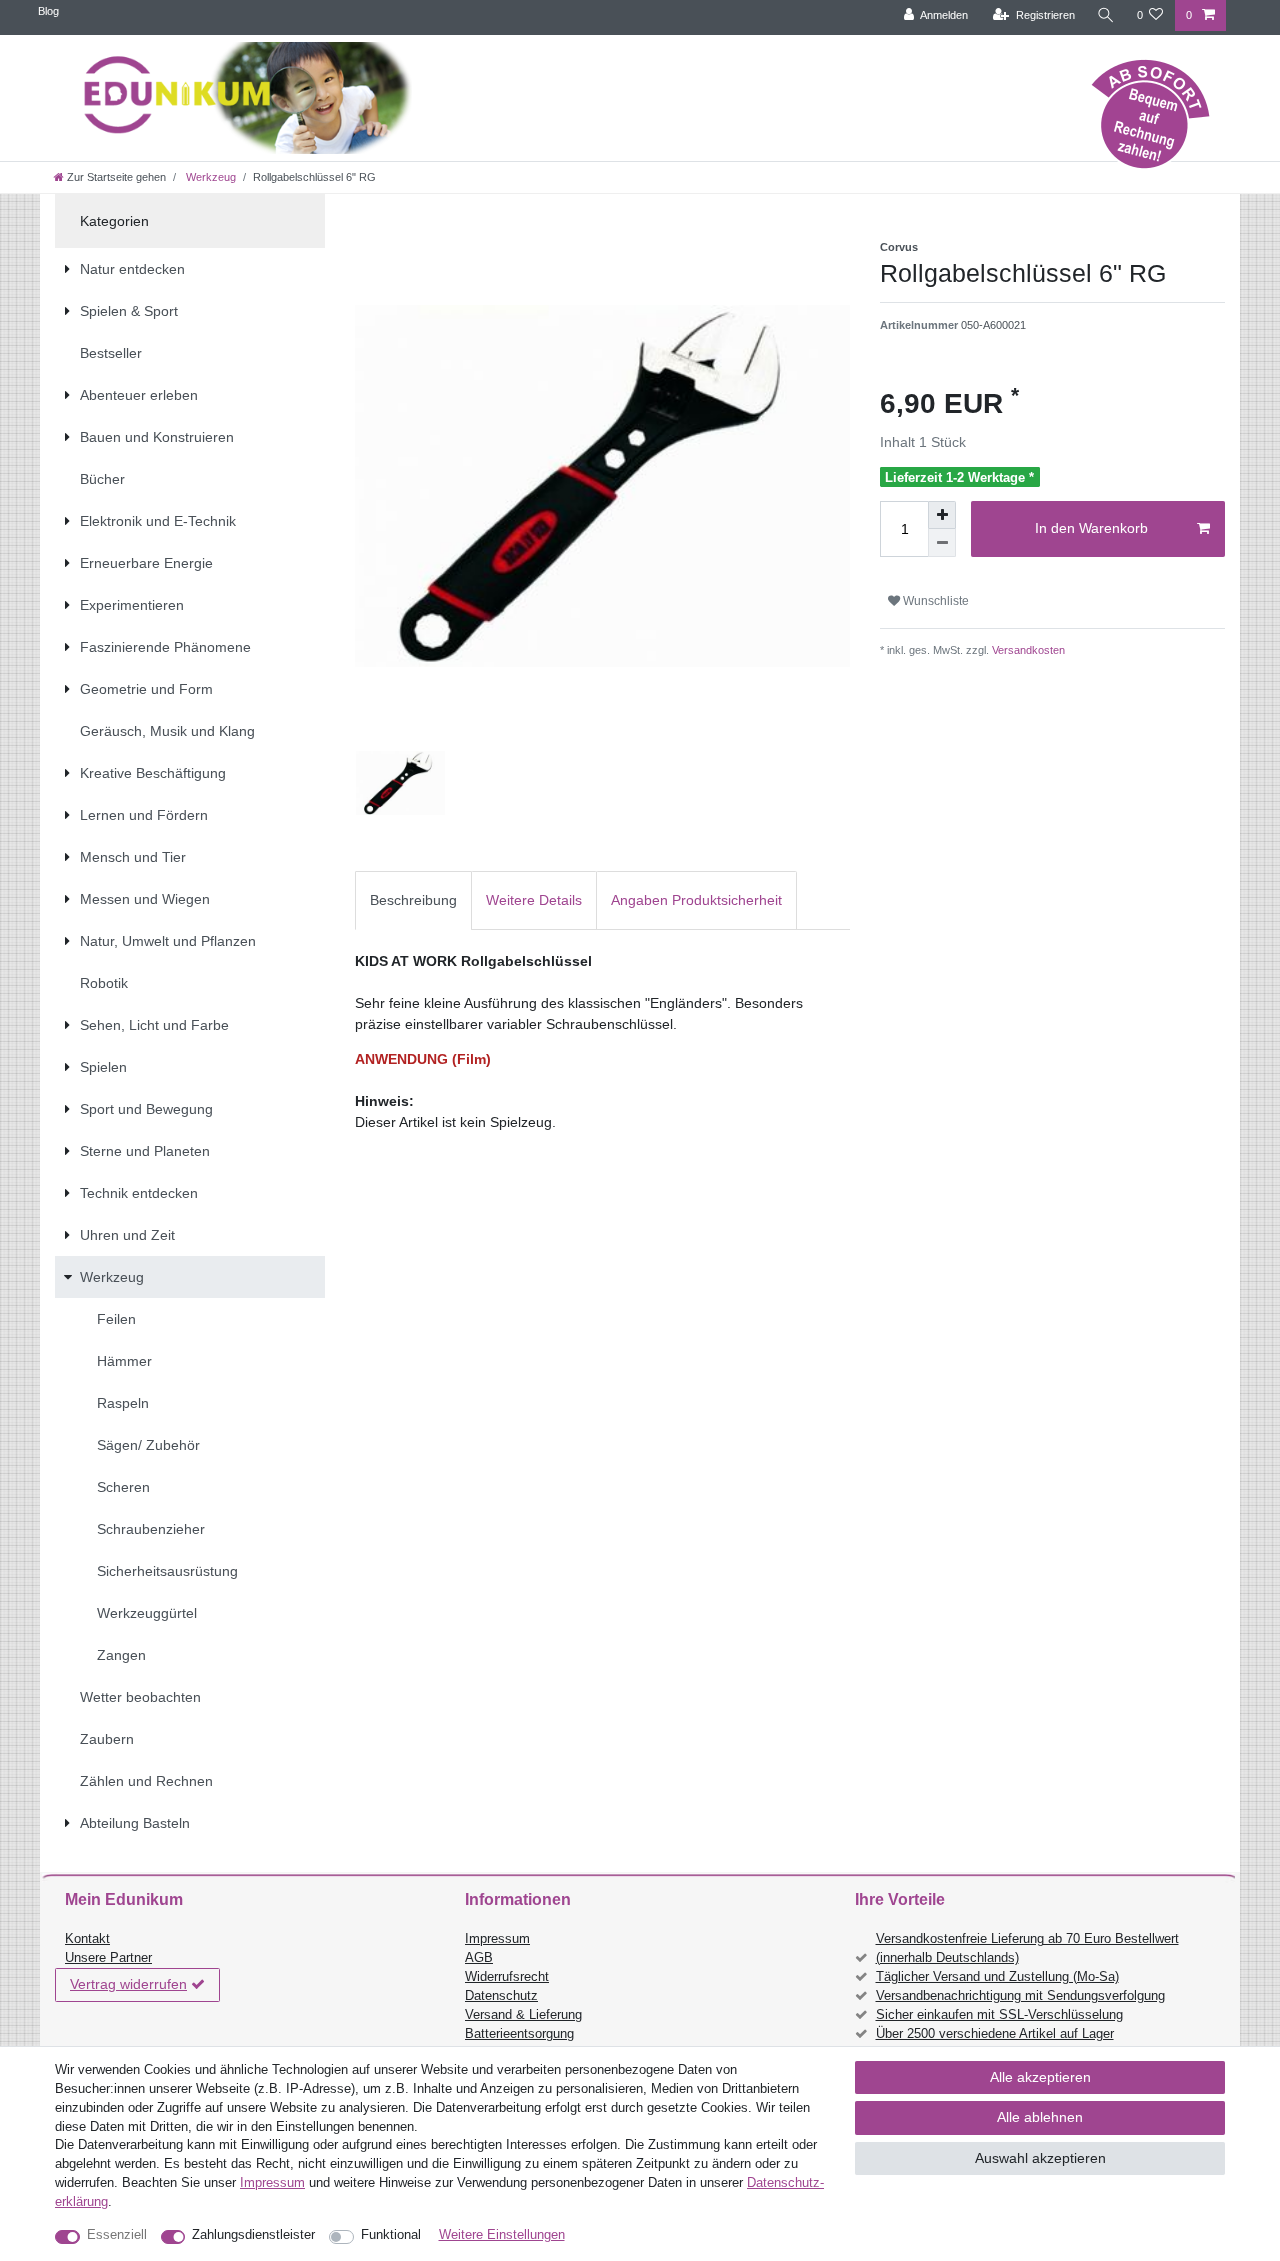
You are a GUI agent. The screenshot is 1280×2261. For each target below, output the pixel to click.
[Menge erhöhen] (942, 515)
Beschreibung (413, 900)
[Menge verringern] (942, 543)
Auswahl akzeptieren (1040, 2158)
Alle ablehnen (1040, 2117)
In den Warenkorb (1091, 528)
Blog (48, 11)
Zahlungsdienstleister (253, 2235)
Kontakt (87, 1939)
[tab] (413, 900)
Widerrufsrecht (507, 1977)
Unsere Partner (108, 1958)
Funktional (391, 2235)
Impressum (497, 1939)
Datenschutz (501, 1996)
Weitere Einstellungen (502, 2235)
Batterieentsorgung (519, 2034)
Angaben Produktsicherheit (696, 900)
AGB (479, 1958)
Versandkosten (1027, 650)
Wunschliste (934, 601)
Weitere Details (534, 900)
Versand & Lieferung (523, 2015)
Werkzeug (209, 177)
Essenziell (117, 2235)
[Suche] (1106, 15)
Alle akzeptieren (1040, 2077)
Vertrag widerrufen (128, 1984)
